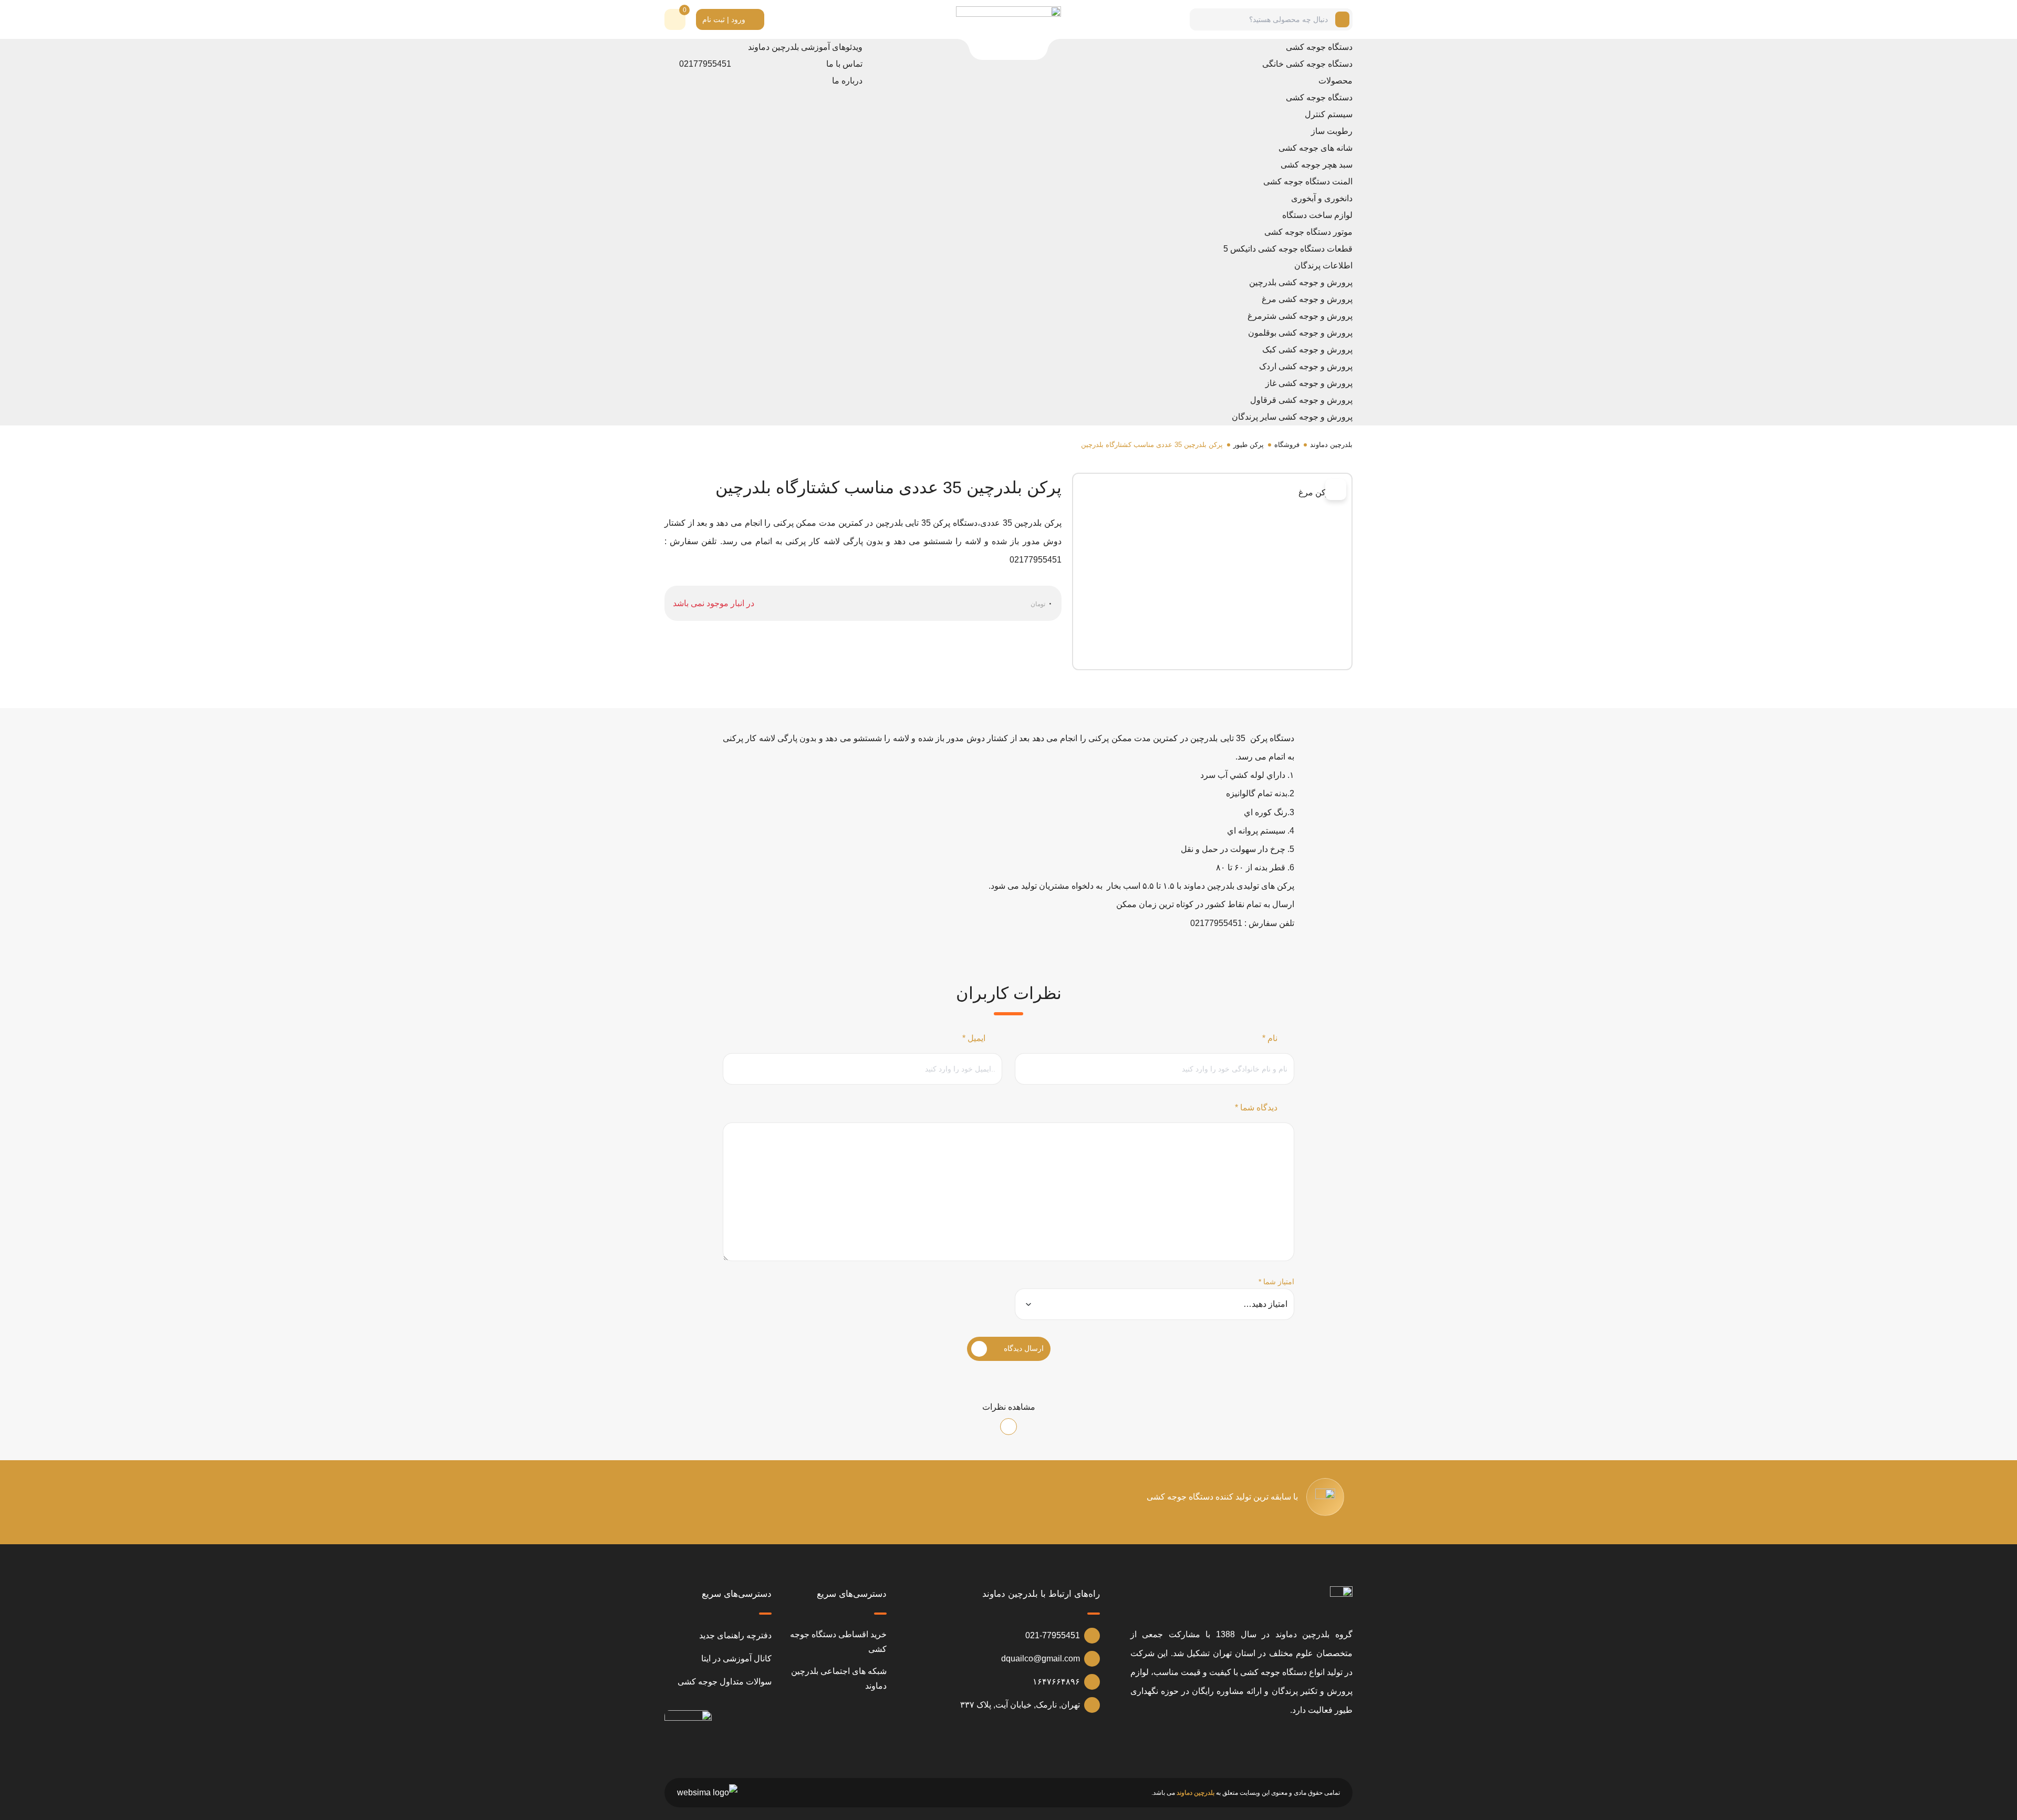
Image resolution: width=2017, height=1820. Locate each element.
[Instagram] (1298, 1741)
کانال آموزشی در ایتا (736, 1658)
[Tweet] (1314, 491)
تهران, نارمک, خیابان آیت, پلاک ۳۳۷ (1020, 1705)
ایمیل (974, 1038)
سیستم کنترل (1329, 114)
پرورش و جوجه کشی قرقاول (1301, 400)
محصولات (1335, 81)
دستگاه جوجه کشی (1319, 47)
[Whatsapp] (1229, 1741)
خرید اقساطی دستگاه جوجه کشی (838, 1642)
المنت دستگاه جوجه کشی (1308, 181)
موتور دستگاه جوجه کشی (1308, 232)
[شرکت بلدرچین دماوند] (1341, 1601)
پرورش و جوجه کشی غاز (1309, 383)
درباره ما (847, 81)
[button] (675, 19)
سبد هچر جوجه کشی (1317, 165)
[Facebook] (1285, 491)
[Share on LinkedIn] (1299, 491)
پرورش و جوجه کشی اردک (1306, 366)
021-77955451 (1053, 1635)
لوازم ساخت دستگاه (1317, 215)
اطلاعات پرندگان (1323, 266)
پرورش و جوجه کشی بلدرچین (1301, 282)
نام (1270, 1038)
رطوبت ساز (1332, 131)
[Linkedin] (1275, 1741)
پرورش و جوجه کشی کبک (1307, 350)
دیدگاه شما (1256, 1107)
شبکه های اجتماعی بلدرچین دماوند (839, 1678)
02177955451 (705, 64)
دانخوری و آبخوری (1322, 198)
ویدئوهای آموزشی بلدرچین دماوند (805, 47)
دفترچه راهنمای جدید (735, 1635)
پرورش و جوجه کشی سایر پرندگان (1292, 417)
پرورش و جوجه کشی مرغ (1307, 299)
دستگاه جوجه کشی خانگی (1307, 64)
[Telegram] (1271, 491)
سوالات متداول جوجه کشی (725, 1682)
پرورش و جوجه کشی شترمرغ (1300, 316)
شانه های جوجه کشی (1316, 148)
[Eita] (1252, 1741)
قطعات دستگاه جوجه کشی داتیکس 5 (1288, 249)
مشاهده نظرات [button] (1009, 1407)
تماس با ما (844, 64)
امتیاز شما (1276, 1282)
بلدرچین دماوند (1331, 445)
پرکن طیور (1249, 445)
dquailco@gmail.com (1041, 1658)
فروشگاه (1287, 445)
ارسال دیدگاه (1024, 1348)
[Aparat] (1344, 1741)
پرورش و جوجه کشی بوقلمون (1300, 333)
